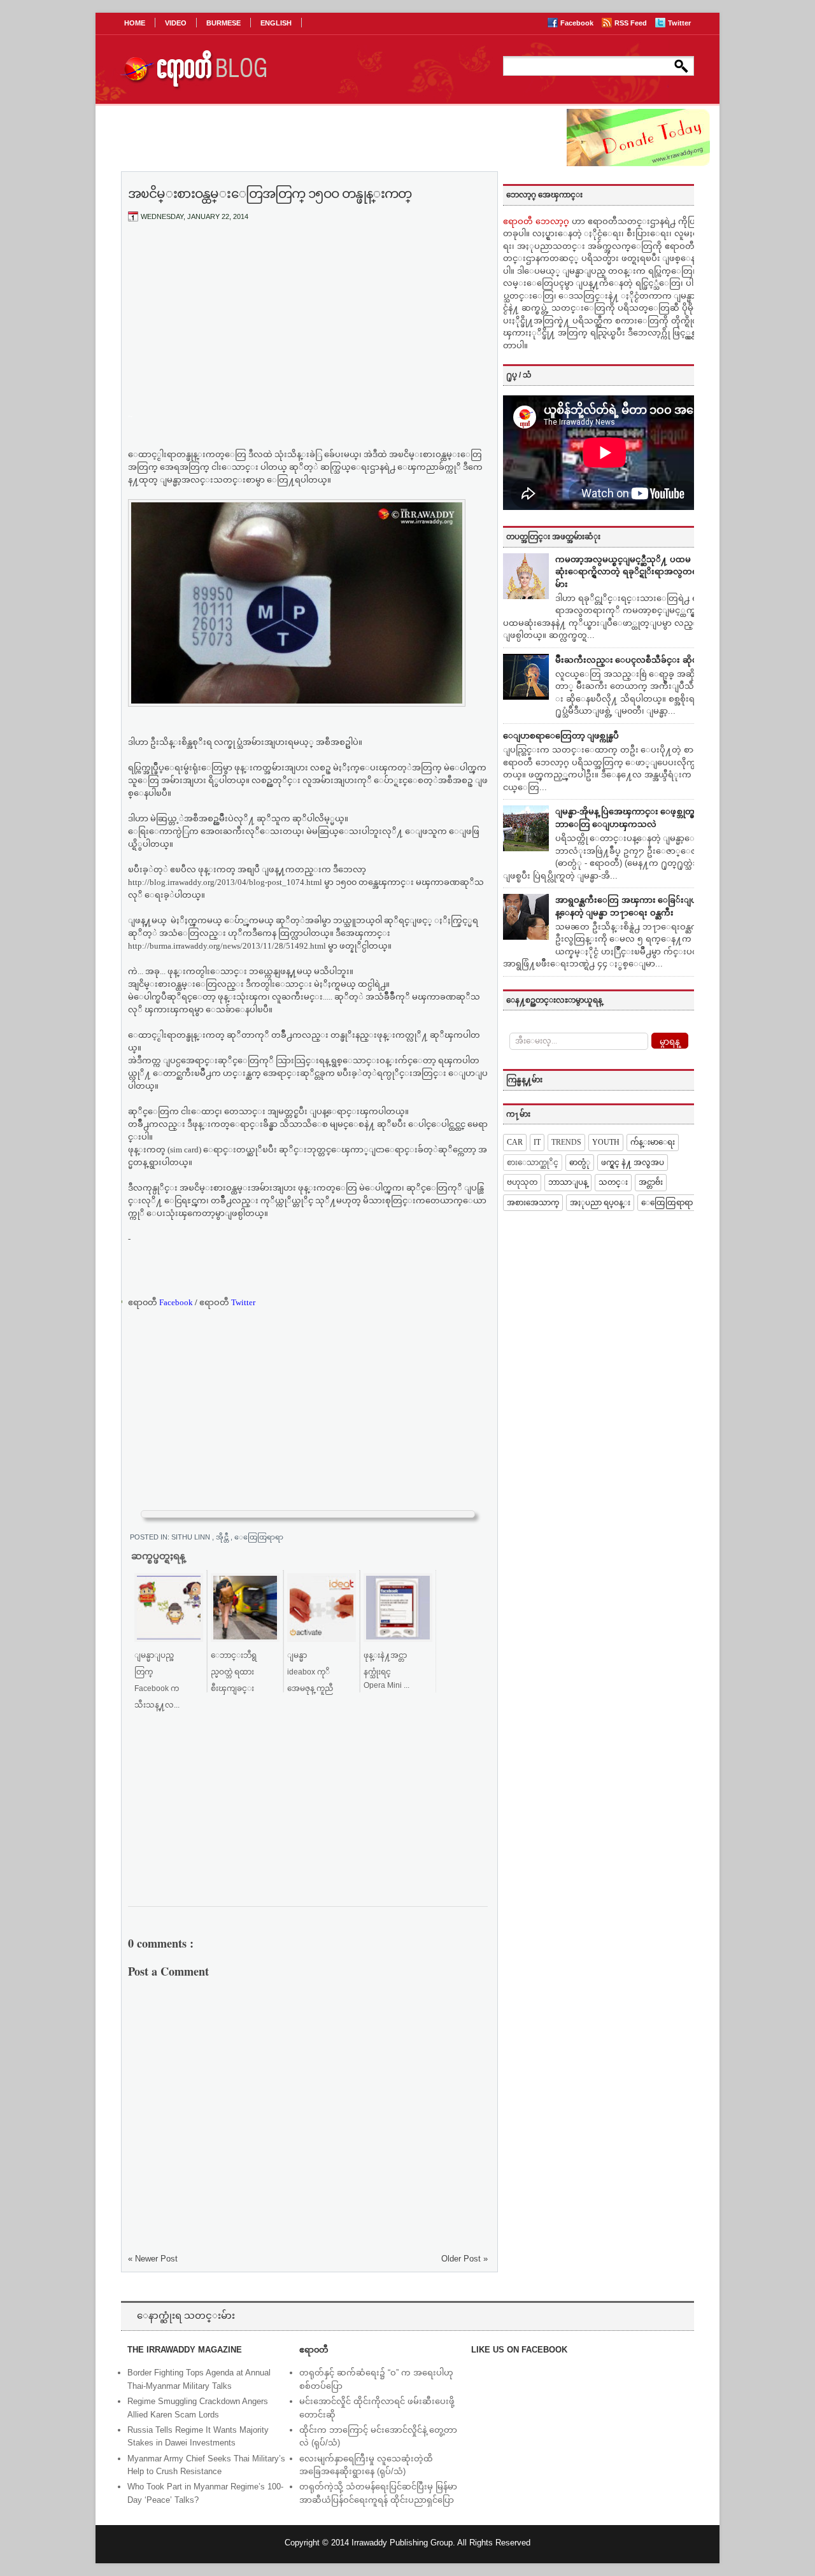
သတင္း (613, 1182)
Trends (566, 1142)
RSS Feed (632, 23)
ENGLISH (276, 23)
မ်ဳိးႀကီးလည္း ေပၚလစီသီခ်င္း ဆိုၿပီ (629, 660)
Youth (606, 1142)
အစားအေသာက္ (533, 1203)
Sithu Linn (192, 1537)
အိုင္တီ (223, 1537)
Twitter (679, 23)
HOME (135, 23)
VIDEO (176, 23)
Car (515, 1142)
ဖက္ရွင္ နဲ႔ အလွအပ (633, 1163)
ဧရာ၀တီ (160, 1302)
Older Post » (464, 2259)
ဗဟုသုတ (522, 1182)
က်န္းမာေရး (653, 1142)
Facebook (578, 23)
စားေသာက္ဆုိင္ (533, 1163)
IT (537, 1142)
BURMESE (223, 23)
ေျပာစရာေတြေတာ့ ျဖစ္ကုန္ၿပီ (561, 736)
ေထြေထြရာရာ (263, 1537)
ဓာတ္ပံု (580, 1163)
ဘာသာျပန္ (568, 1182)
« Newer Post (153, 2259)
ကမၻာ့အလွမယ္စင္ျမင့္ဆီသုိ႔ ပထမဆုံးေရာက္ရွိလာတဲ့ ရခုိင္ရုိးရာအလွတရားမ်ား (630, 572)
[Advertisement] (308, 327)
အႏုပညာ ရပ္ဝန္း (600, 1203)
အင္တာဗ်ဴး (651, 1182)
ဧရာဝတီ (227, 1302)
